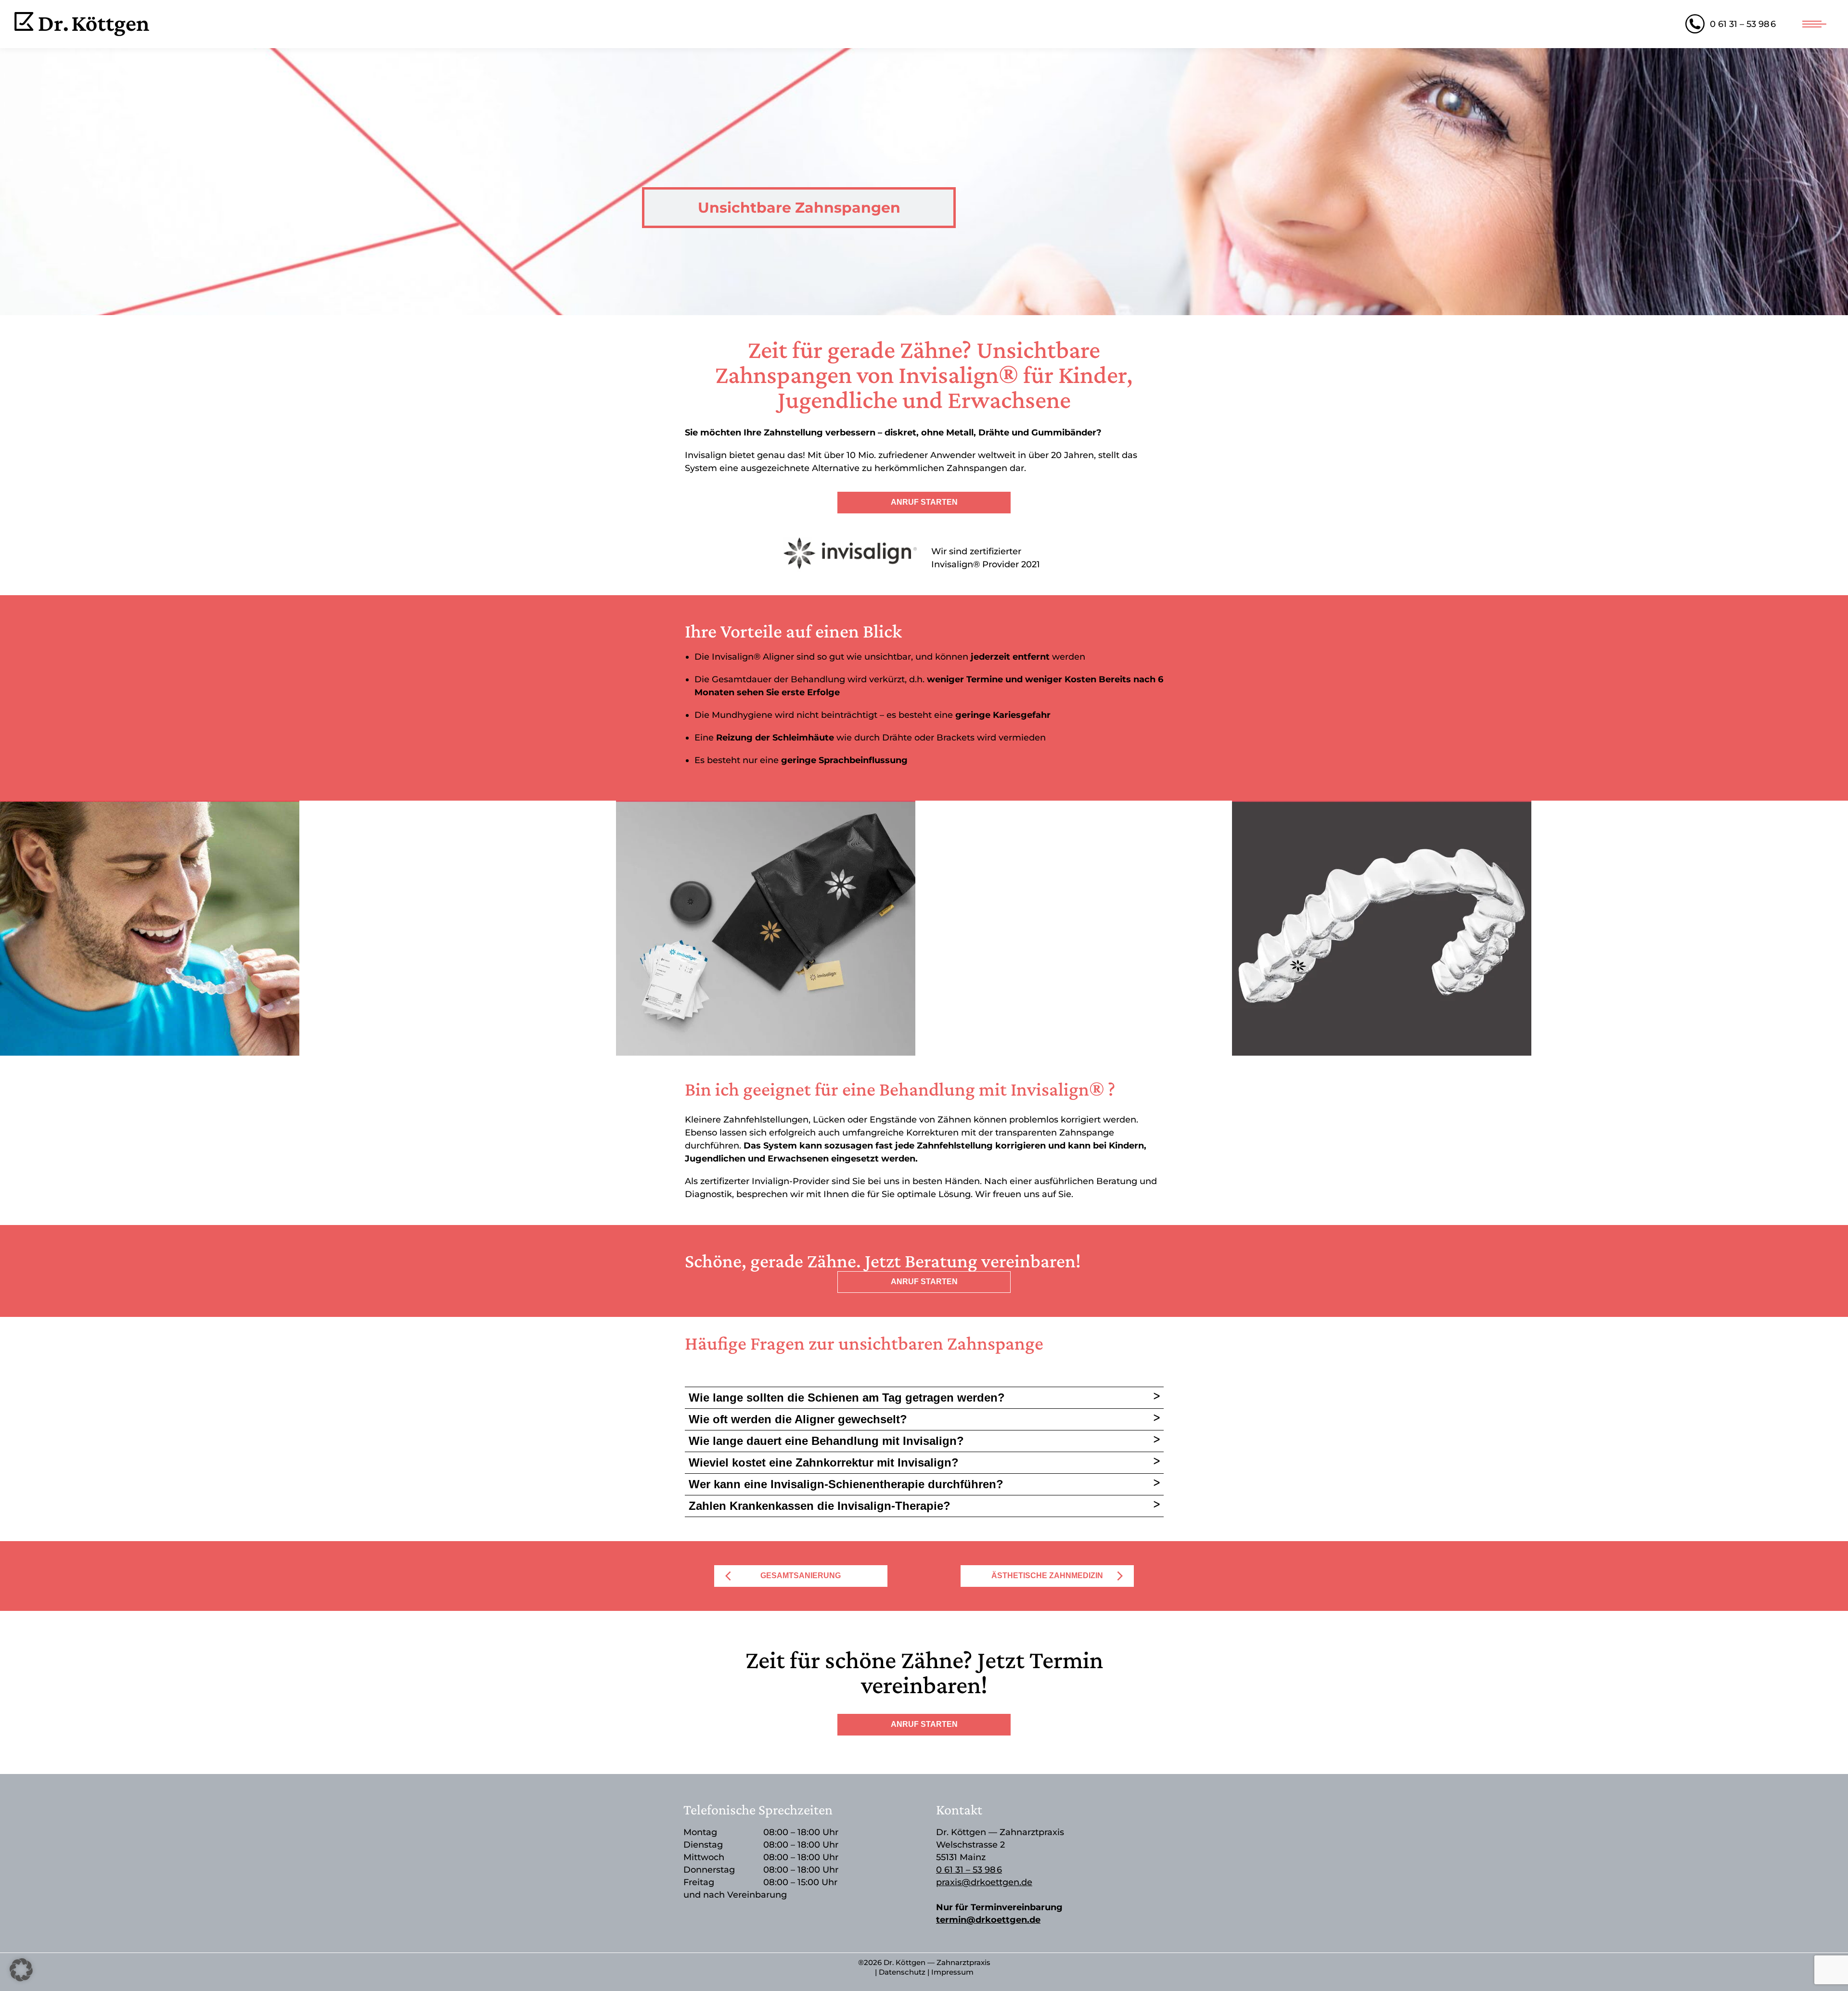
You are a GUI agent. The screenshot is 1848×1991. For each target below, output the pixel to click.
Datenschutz (902, 1972)
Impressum (952, 1972)
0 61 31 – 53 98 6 (1743, 24)
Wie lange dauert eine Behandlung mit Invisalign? (826, 1441)
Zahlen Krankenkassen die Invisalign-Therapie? (820, 1506)
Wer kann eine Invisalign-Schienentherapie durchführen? (846, 1484)
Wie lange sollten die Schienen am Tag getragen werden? (847, 1398)
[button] (21, 1970)
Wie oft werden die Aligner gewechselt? (798, 1419)
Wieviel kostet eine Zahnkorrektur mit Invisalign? (824, 1462)
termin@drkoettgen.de (988, 1920)
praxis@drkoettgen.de (984, 1882)
